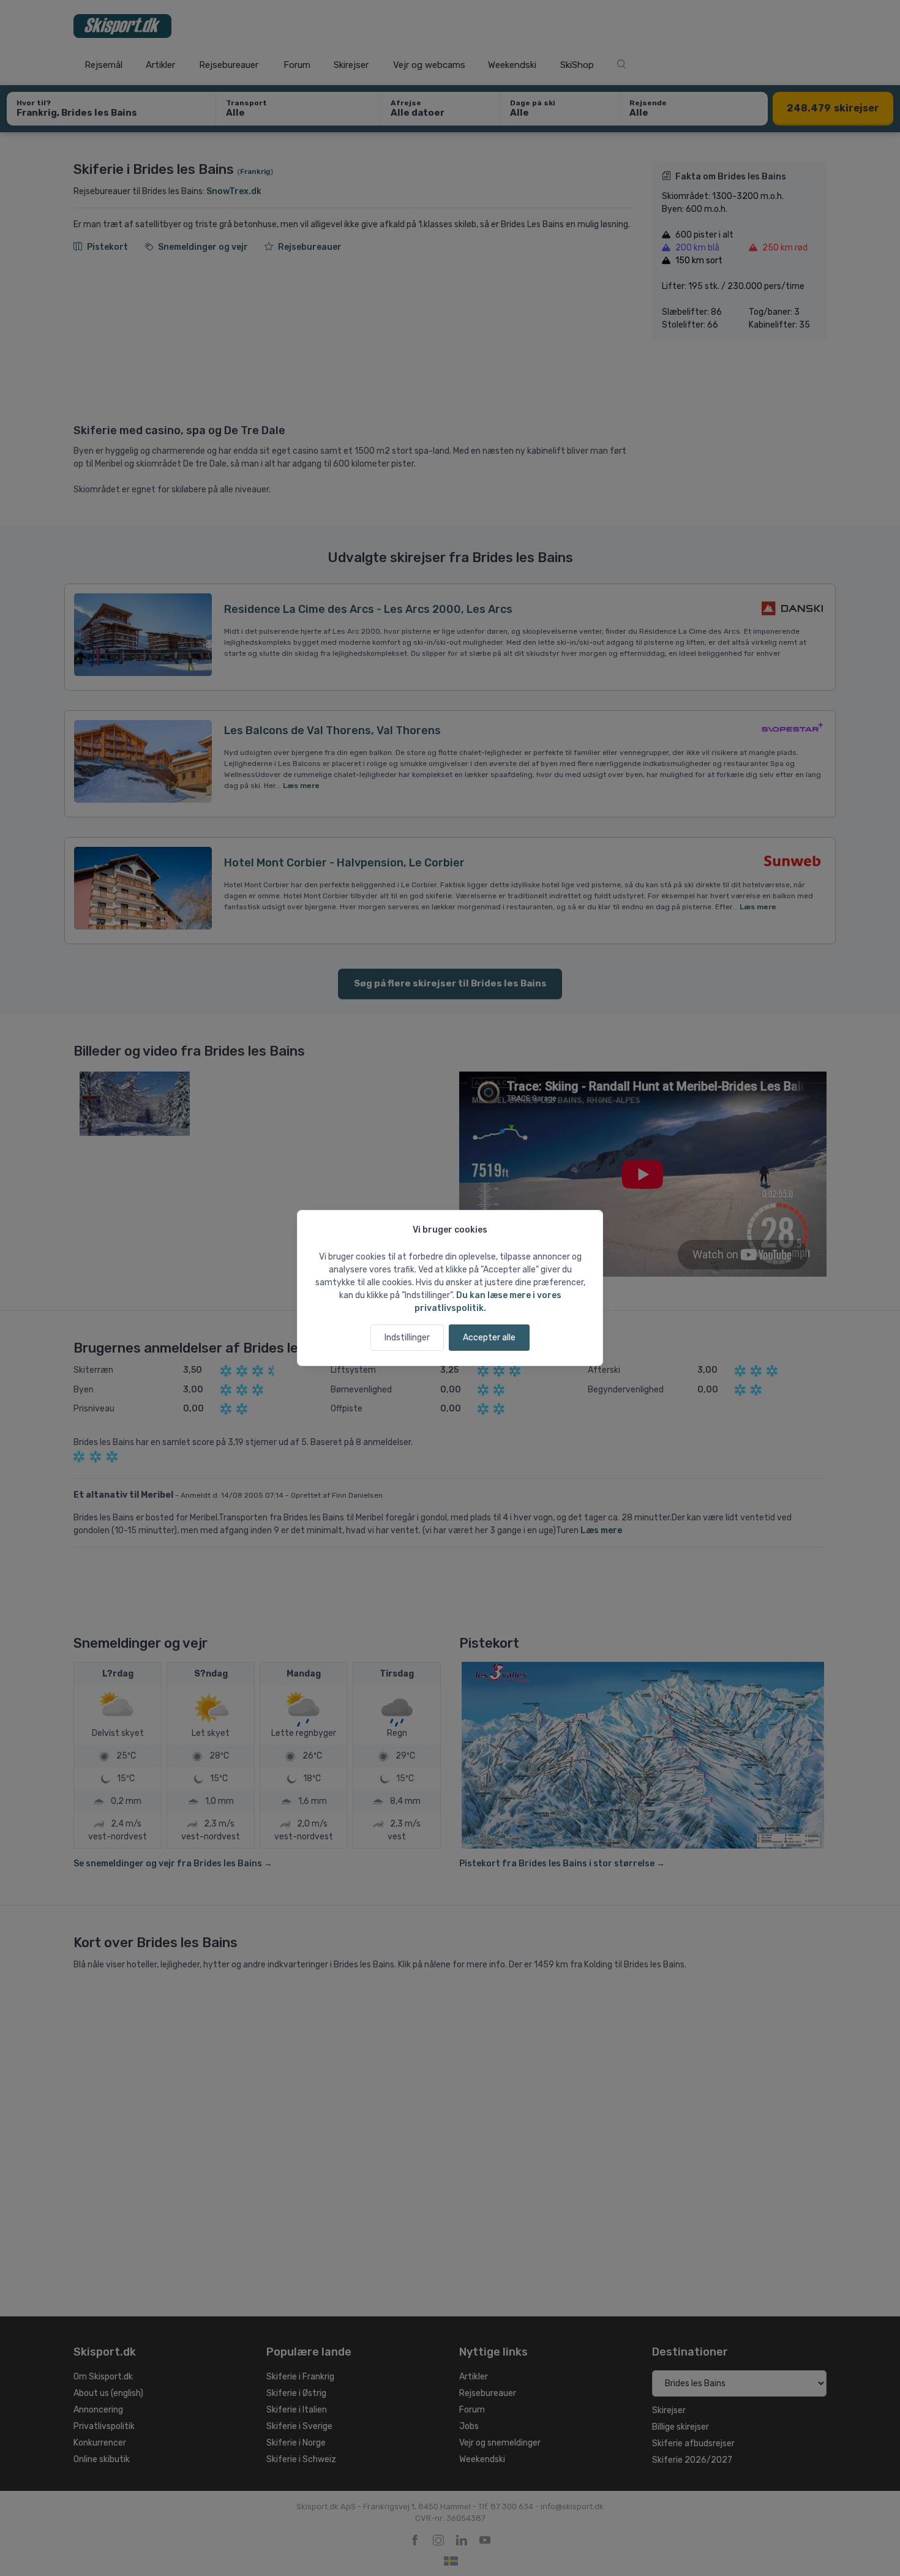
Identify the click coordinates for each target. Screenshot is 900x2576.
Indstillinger (407, 1338)
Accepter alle (489, 1338)
